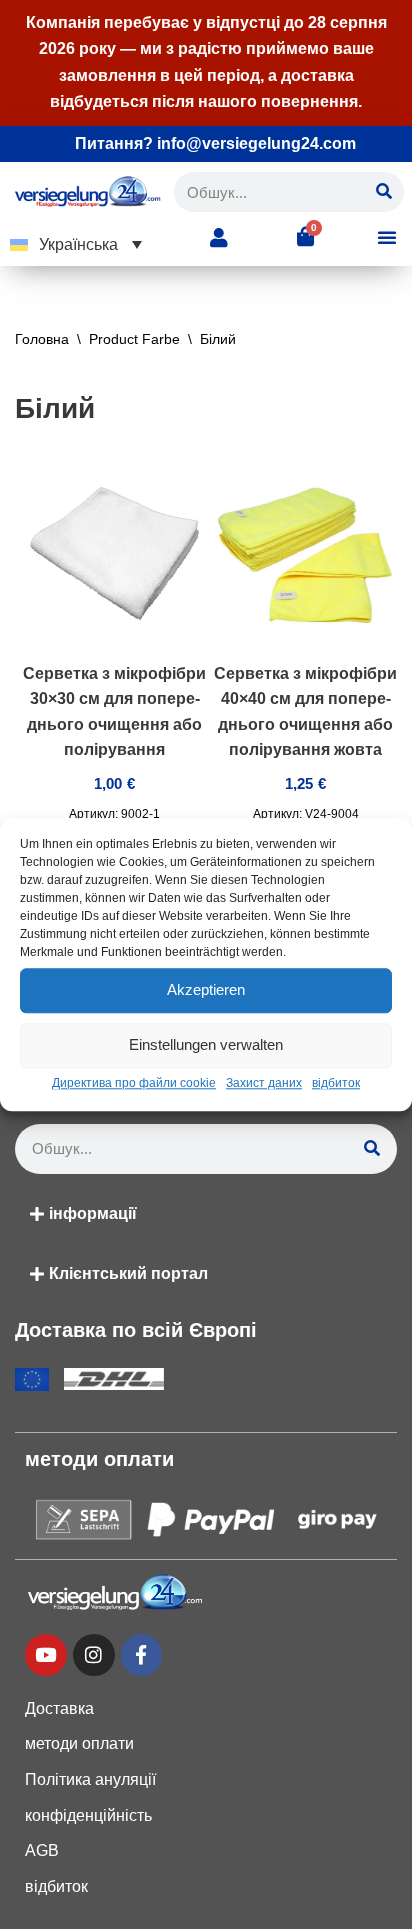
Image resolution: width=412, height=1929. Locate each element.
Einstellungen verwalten (206, 1044)
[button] (76, 244)
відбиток (336, 1083)
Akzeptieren (206, 989)
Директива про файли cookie (134, 1083)
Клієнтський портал (128, 1273)
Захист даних (264, 1083)
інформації (93, 1213)
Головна (42, 339)
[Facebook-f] (142, 1655)
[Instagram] (94, 1655)
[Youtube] (46, 1655)
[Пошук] (384, 192)
